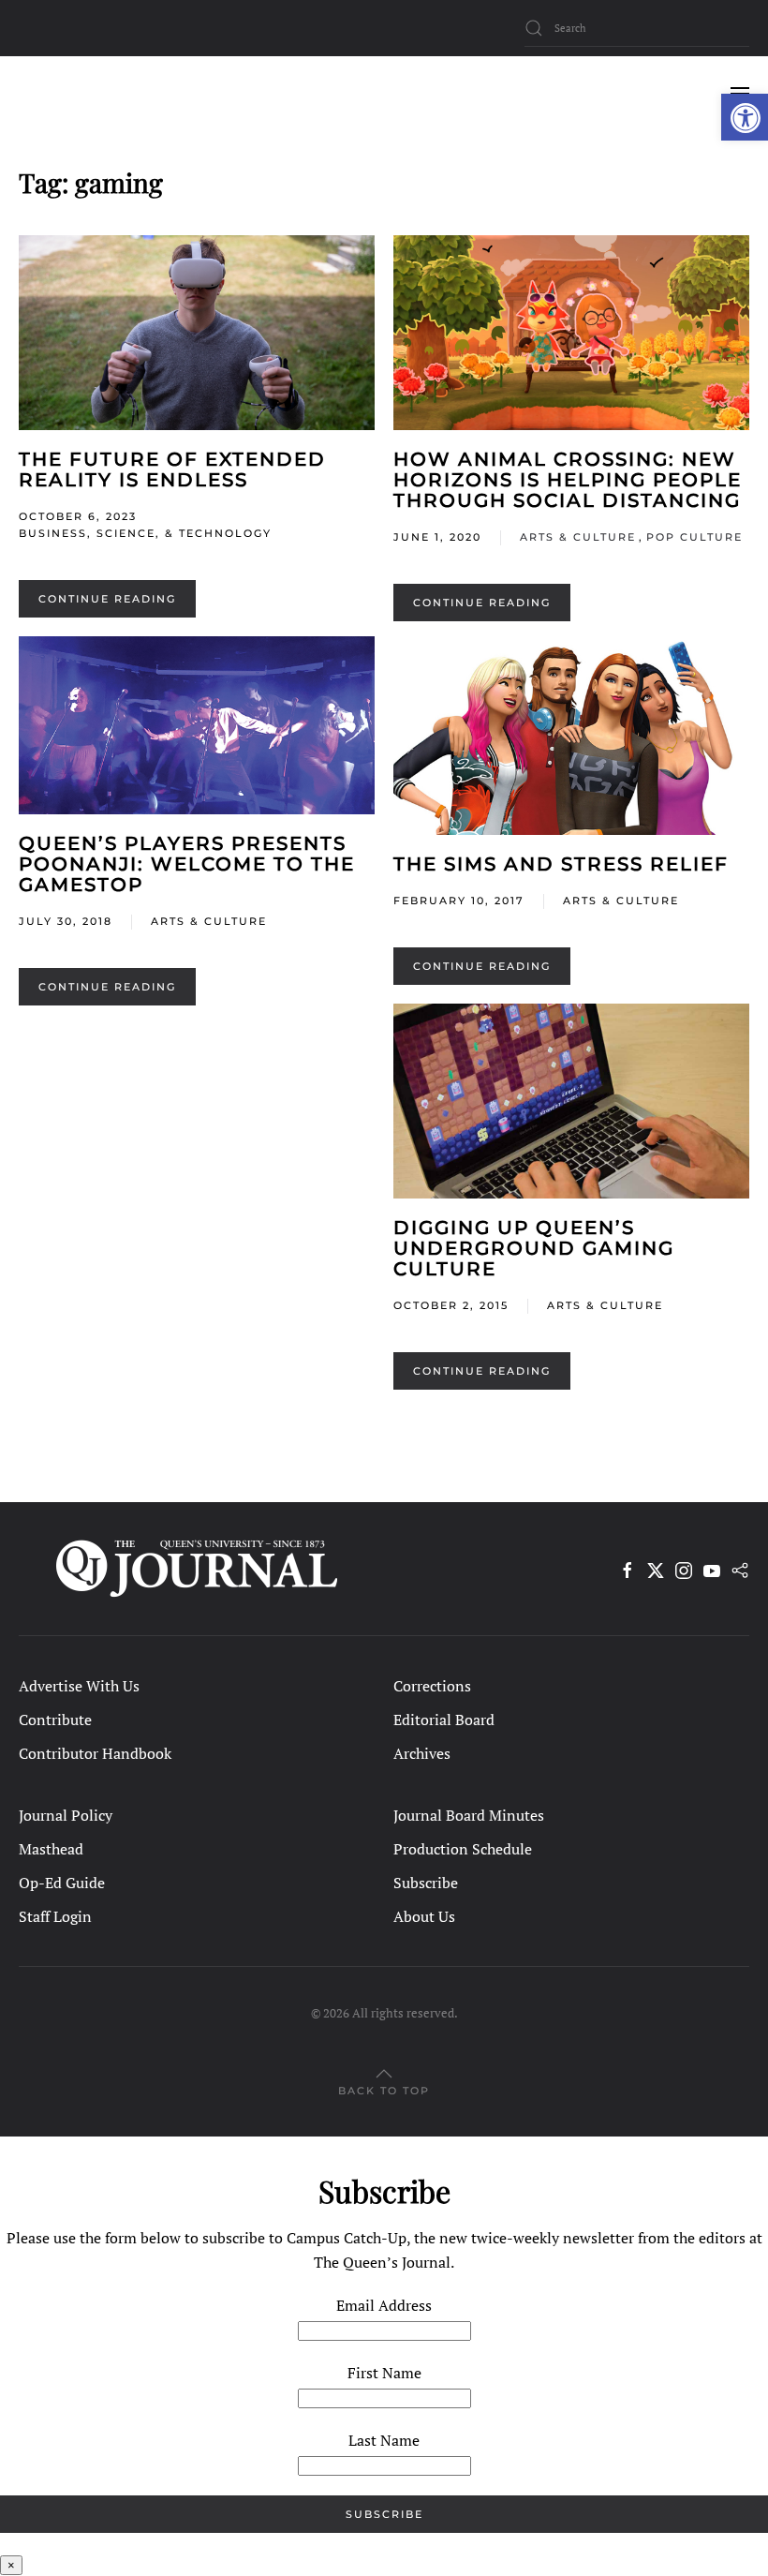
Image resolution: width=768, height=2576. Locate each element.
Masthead (51, 1849)
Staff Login (55, 1916)
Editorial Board (444, 1720)
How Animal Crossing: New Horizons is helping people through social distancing (568, 480)
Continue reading (107, 599)
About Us (424, 1916)
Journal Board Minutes (469, 1815)
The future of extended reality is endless (172, 469)
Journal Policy (66, 1815)
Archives (422, 1753)
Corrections (432, 1686)
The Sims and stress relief (561, 864)
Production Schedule (463, 1849)
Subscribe (426, 1883)
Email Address (384, 2305)
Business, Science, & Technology (145, 533)
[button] (745, 117)
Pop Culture (694, 537)
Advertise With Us (79, 1686)
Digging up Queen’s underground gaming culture (534, 1248)
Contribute (55, 1720)
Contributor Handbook (95, 1753)
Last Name (384, 2440)
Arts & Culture (578, 537)
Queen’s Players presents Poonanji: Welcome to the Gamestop (187, 864)
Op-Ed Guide (62, 1883)
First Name (384, 2373)
